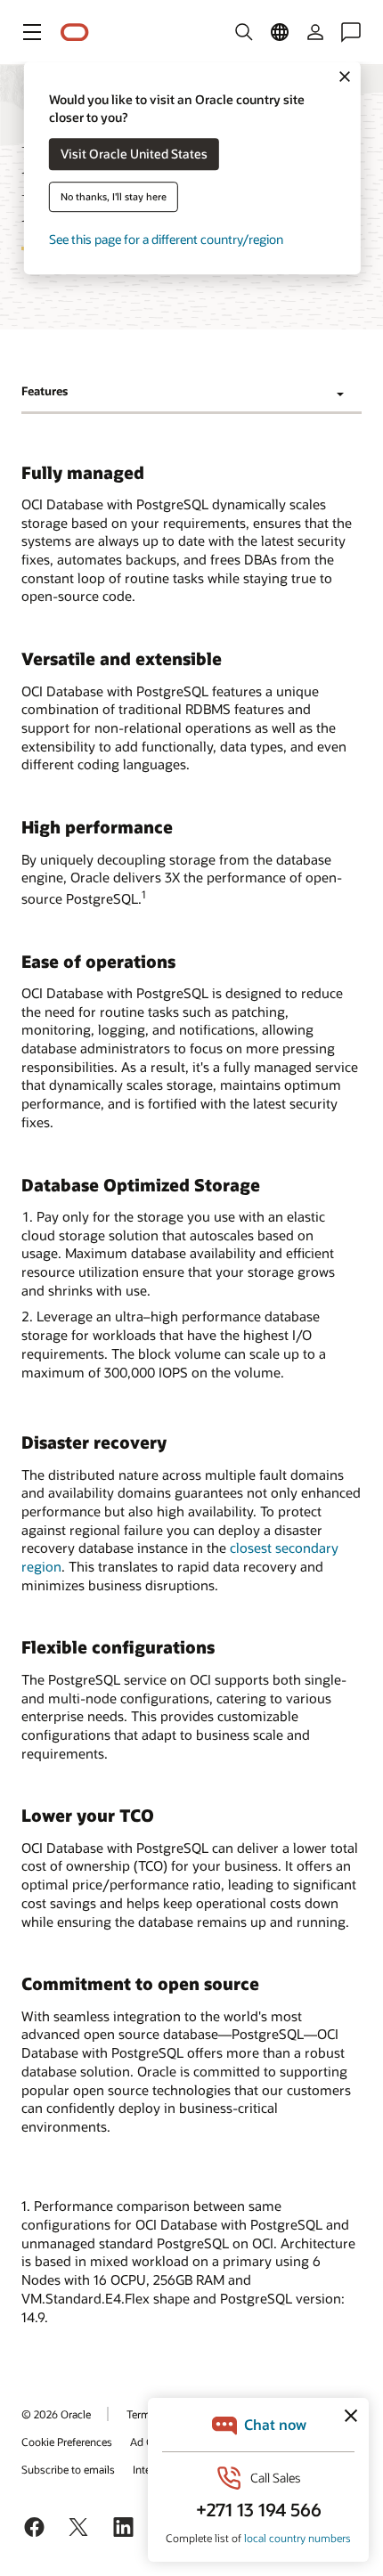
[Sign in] (315, 32)
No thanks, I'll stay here (114, 197)
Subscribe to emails (68, 2469)
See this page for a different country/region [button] (166, 240)
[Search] (244, 32)
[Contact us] (351, 32)
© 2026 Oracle (56, 2414)
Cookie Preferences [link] (67, 2442)
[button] (32, 32)
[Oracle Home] (75, 33)
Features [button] (45, 391)
